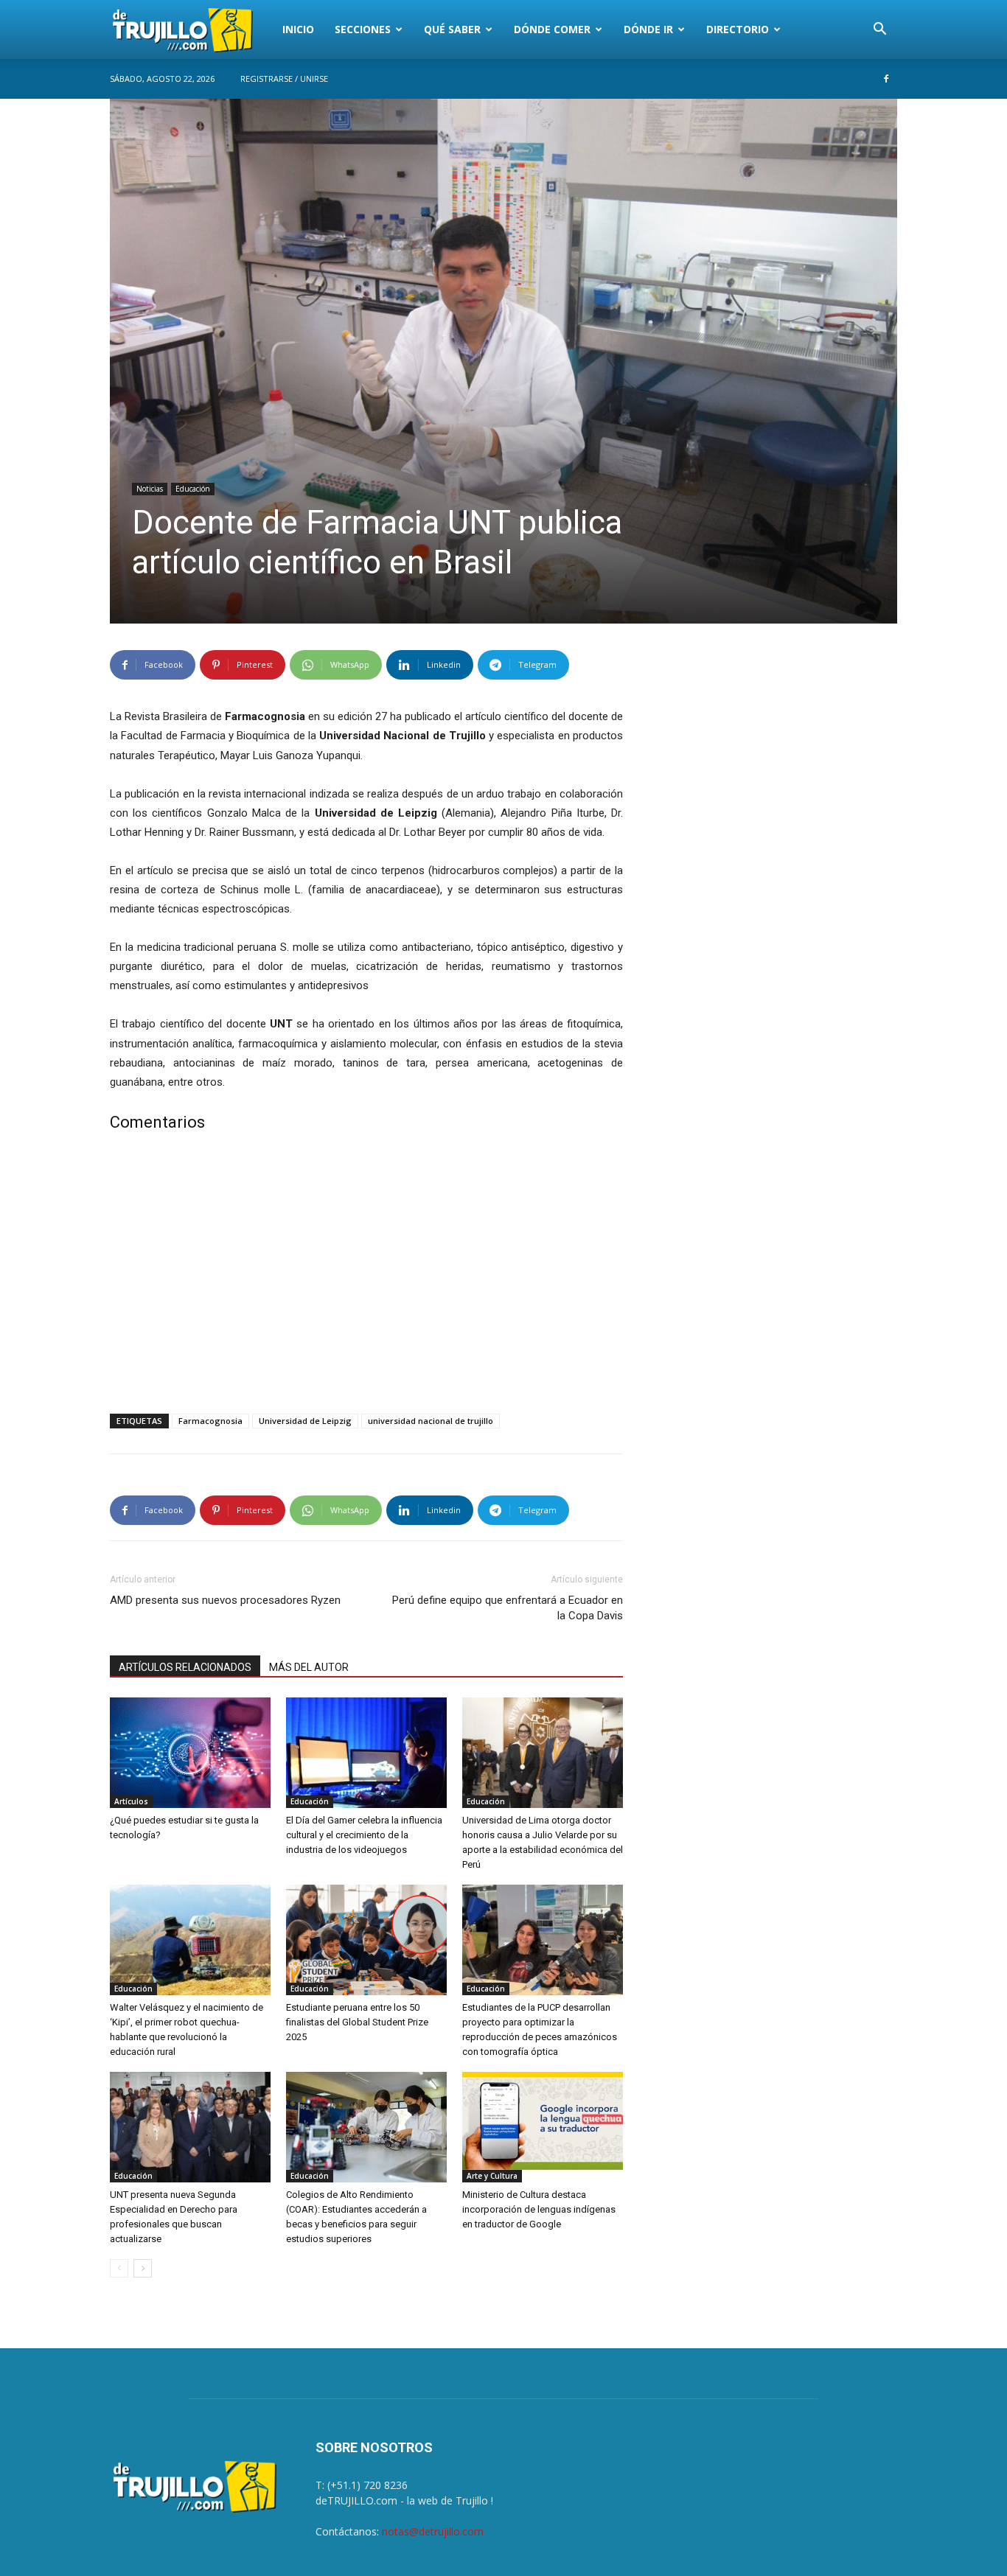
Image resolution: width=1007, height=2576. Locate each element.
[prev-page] (119, 2268)
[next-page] (143, 2268)
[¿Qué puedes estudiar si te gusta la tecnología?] (190, 1753)
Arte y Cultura (492, 2176)
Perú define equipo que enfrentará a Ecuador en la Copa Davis (508, 1608)
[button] (879, 31)
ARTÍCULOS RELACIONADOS (185, 1667)
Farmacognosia (210, 1421)
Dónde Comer (552, 29)
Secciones (363, 29)
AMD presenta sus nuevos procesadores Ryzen (225, 1600)
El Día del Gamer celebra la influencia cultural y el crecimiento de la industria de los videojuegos (364, 1835)
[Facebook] (886, 79)
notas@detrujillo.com (433, 2531)
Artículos (131, 1801)
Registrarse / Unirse (284, 78)
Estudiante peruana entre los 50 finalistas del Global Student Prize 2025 (357, 2022)
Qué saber (452, 29)
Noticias (150, 489)
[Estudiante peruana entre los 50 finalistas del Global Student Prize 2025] (366, 1940)
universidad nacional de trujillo (431, 1421)
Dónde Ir (648, 29)
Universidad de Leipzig (305, 1421)
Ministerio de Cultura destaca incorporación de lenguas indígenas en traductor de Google (539, 2209)
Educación (193, 489)
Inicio (298, 29)
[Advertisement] (366, 1276)
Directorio (738, 29)
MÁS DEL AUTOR (309, 1667)
